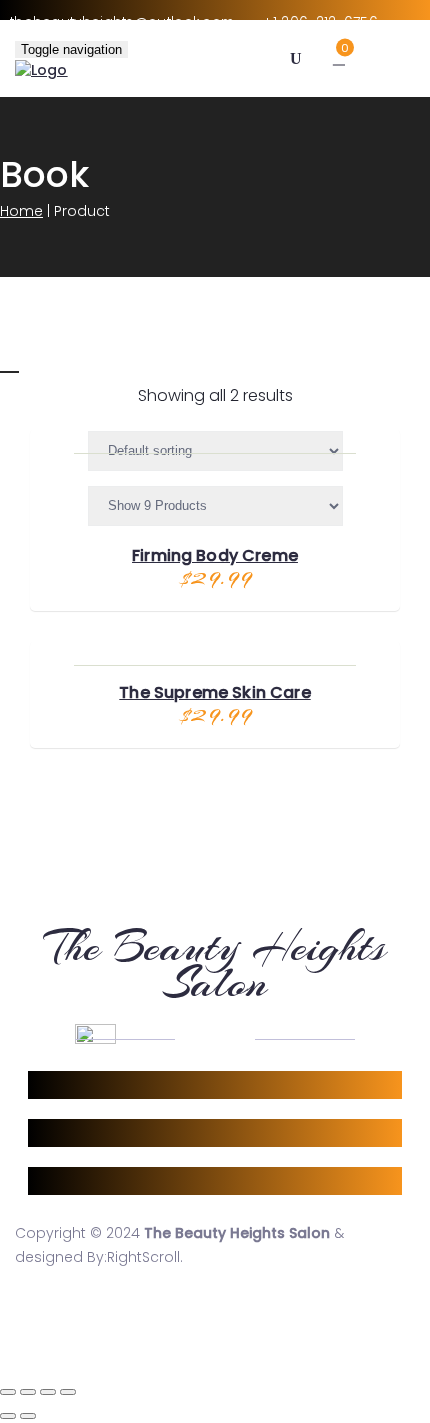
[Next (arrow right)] (28, 1416)
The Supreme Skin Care (214, 692)
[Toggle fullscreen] (48, 1392)
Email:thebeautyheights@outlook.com (148, 1180)
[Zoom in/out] (68, 1392)
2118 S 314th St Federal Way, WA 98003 (149, 1084)
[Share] (28, 1392)
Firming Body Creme (215, 555)
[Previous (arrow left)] (8, 1416)
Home (21, 211)
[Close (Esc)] (8, 1392)
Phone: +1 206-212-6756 (103, 1132)
